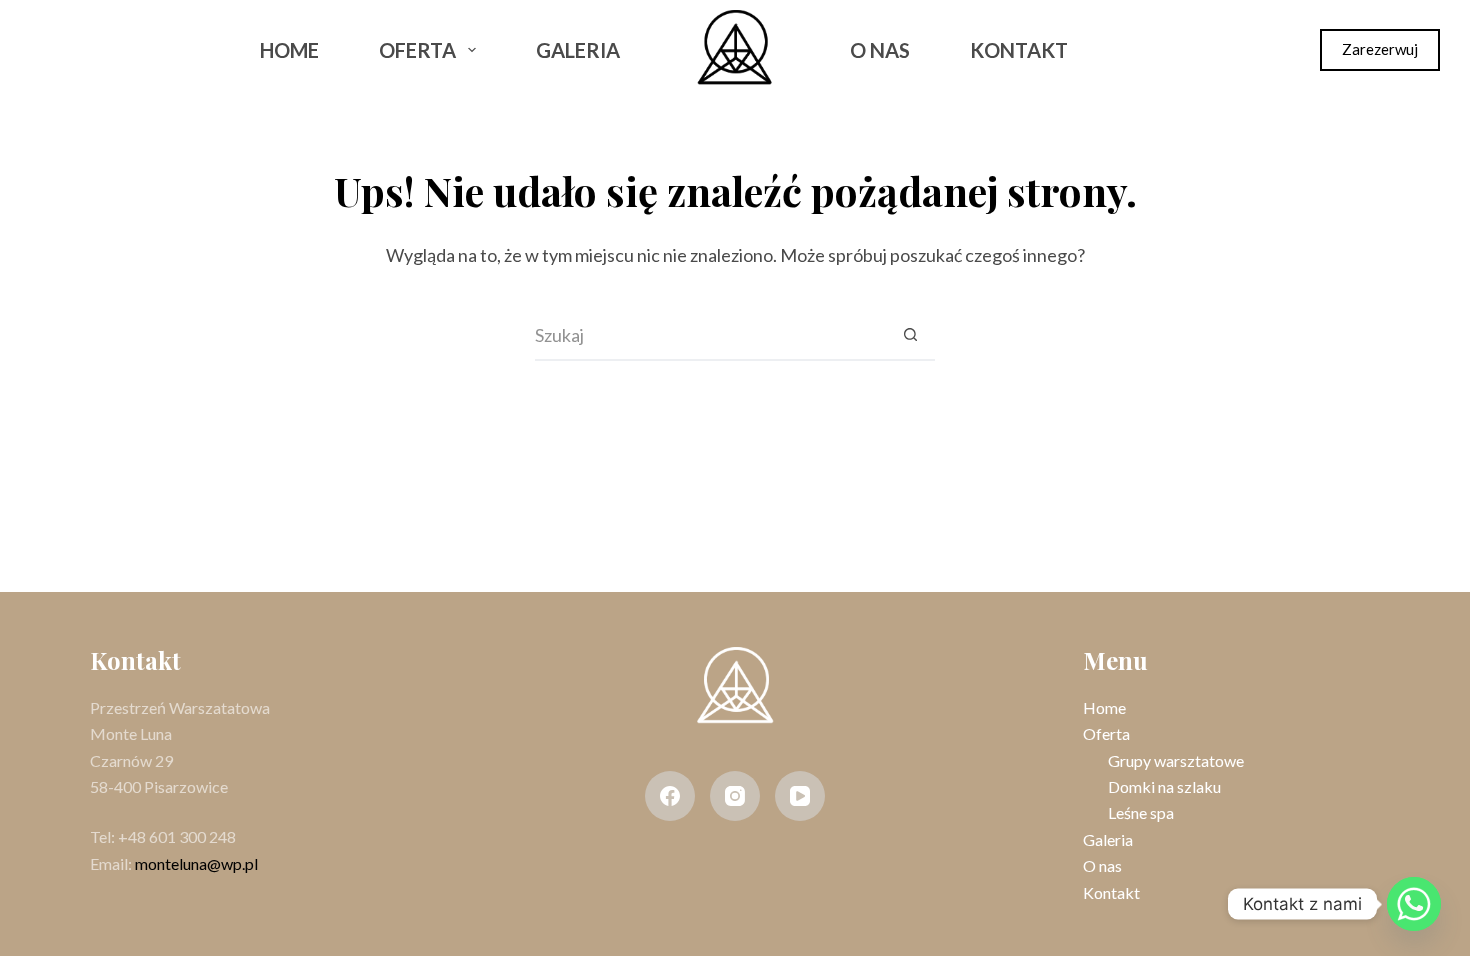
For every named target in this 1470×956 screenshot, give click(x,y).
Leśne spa (1141, 812)
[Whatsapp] (1414, 904)
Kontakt (1019, 50)
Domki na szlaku (1164, 786)
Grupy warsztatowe (1176, 760)
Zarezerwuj (1380, 49)
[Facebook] (49, 50)
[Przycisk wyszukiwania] (910, 336)
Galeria (578, 50)
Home (289, 50)
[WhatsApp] (154, 50)
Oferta (417, 50)
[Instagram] (102, 50)
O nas (880, 50)
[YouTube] (800, 796)
